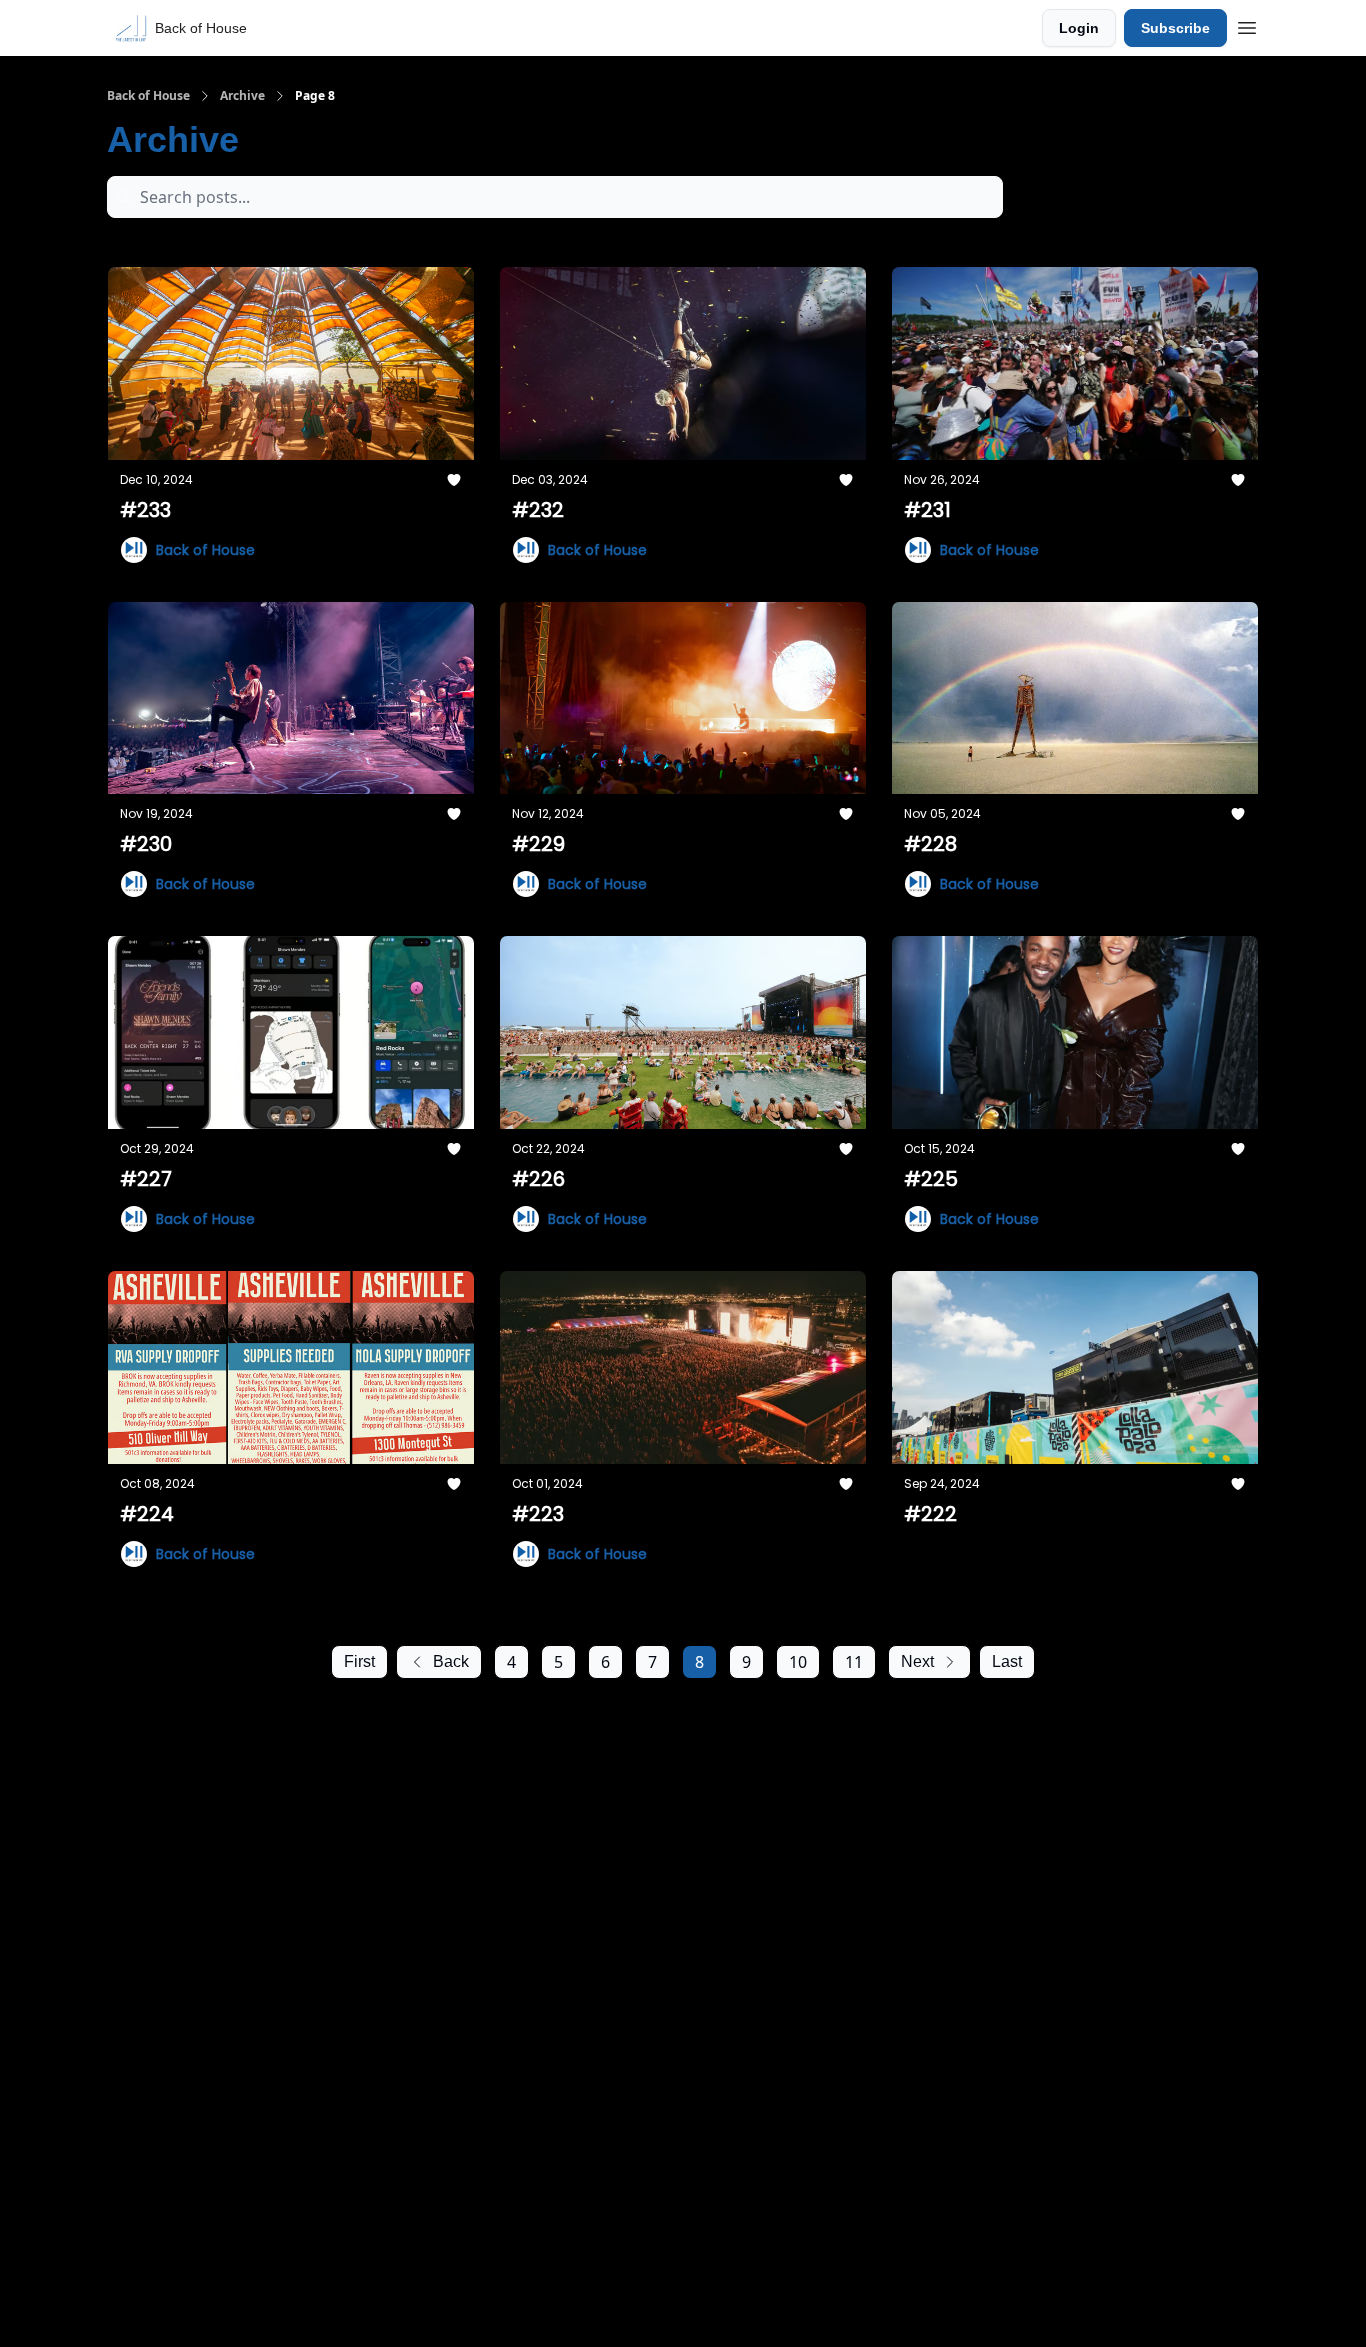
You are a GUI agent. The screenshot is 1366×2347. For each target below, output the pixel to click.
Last (1007, 1661)
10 (798, 1662)
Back (451, 1661)
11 (854, 1662)
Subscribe (1175, 28)
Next (917, 1661)
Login (1079, 28)
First (359, 1661)
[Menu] (1247, 25)
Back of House (148, 96)
